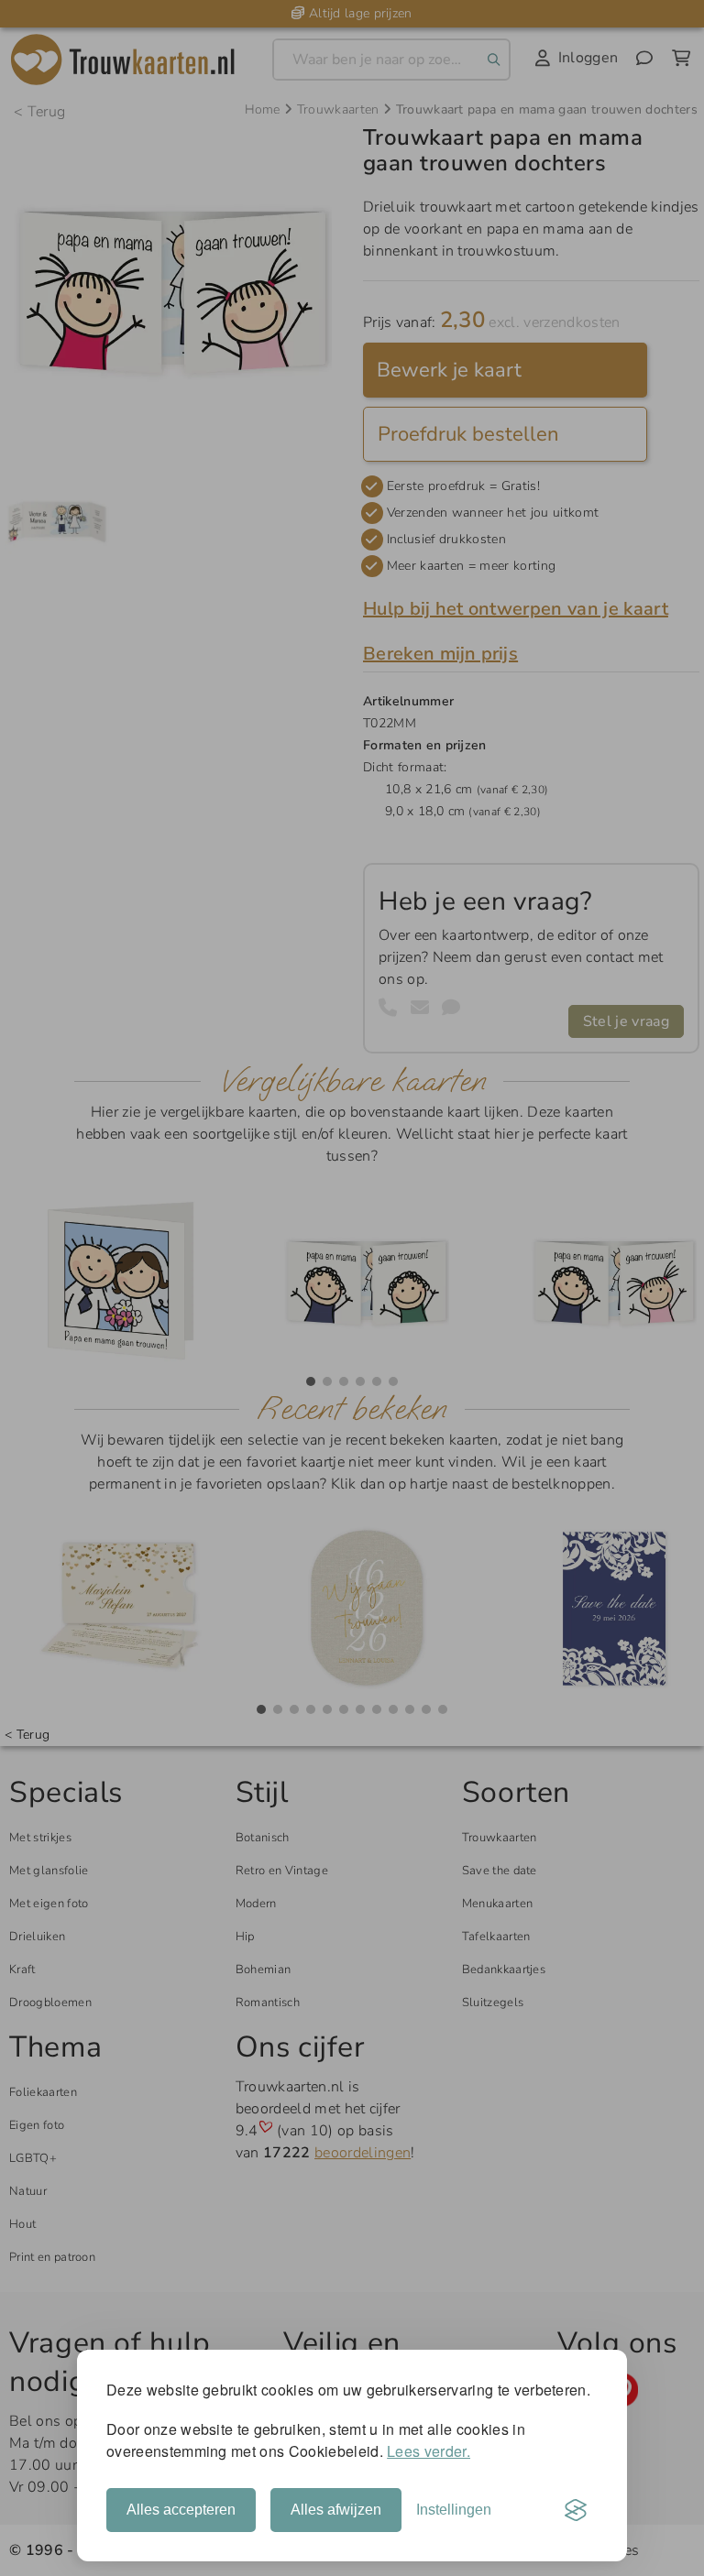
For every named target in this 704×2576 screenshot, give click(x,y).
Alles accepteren (181, 2510)
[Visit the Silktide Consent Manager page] (576, 2510)
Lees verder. (429, 2451)
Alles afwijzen (336, 2510)
